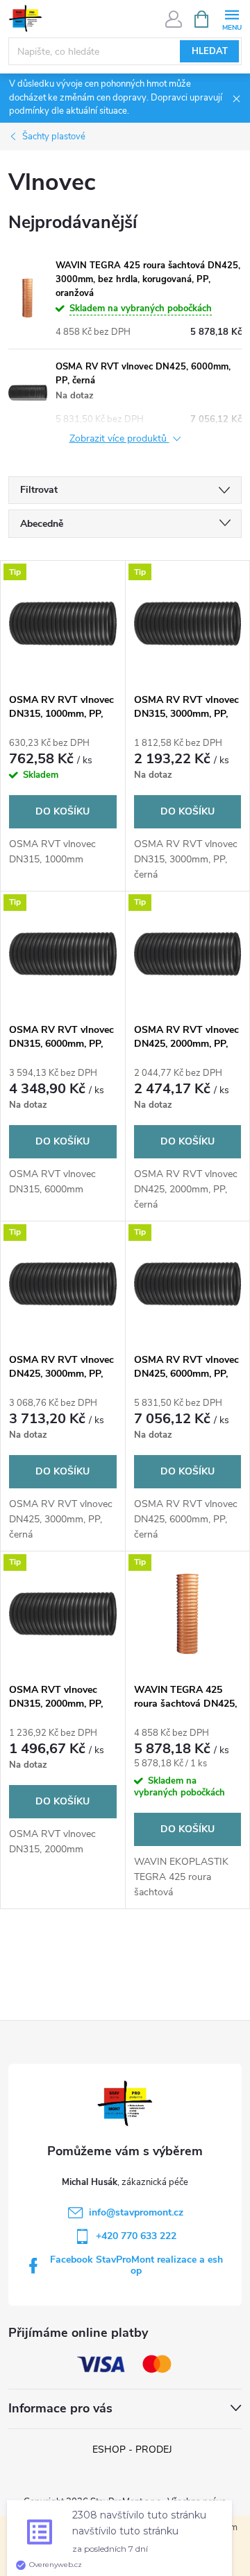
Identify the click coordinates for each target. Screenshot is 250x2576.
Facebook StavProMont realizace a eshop (136, 2265)
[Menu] (232, 18)
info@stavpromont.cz (136, 2212)
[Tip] (63, 623)
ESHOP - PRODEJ (132, 2449)
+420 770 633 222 (136, 2236)
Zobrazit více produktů (119, 439)
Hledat (210, 51)
